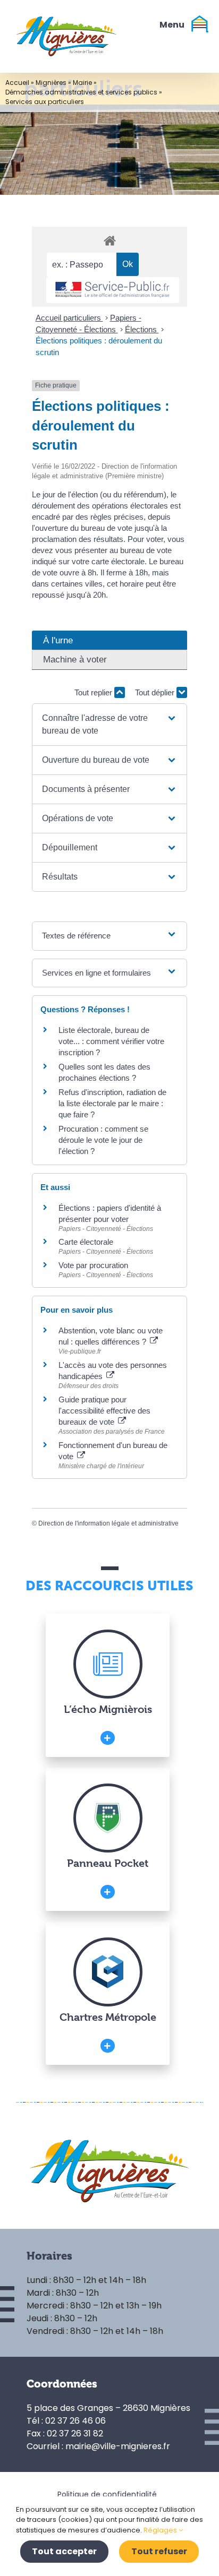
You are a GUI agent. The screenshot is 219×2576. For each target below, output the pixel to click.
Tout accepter (64, 2551)
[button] (109, 725)
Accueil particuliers (69, 318)
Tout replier (94, 692)
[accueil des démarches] (109, 240)
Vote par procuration (93, 1265)
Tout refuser (159, 2551)
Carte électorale (86, 1242)
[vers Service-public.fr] (113, 290)
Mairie (82, 83)
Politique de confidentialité (107, 2494)
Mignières (51, 83)
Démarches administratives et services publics (81, 92)
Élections (142, 329)
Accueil (17, 83)
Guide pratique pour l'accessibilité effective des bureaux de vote (104, 1411)
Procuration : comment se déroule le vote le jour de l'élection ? (103, 1140)
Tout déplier (156, 692)
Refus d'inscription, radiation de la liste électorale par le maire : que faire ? (112, 1103)
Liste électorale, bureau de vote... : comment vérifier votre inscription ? (111, 1041)
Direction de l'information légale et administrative (108, 1523)
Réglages (161, 2530)
